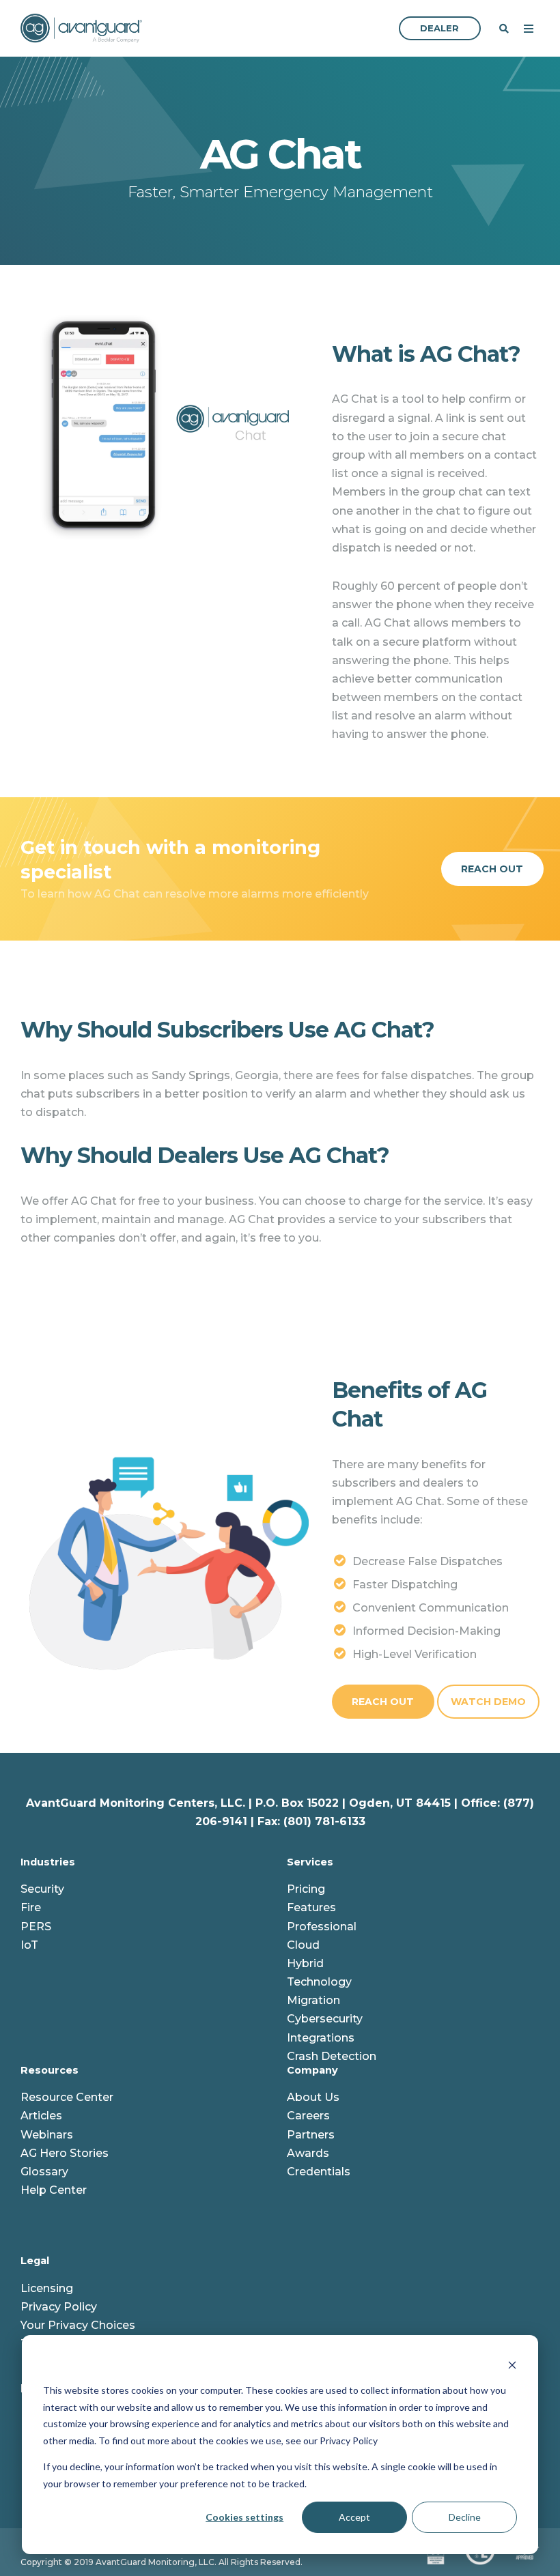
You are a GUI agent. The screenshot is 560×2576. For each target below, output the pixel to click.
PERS (36, 1927)
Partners (311, 2135)
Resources (50, 2070)
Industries (48, 1862)
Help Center (54, 2190)
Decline (465, 2517)
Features (311, 1907)
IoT (29, 1945)
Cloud (303, 1945)
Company (312, 2070)
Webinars (47, 2135)
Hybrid (305, 1963)
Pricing (306, 1889)
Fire (31, 1907)
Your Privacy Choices (78, 2325)
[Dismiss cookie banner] (512, 2365)
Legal (35, 2261)
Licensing (47, 2288)
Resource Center (67, 2097)
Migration (313, 2000)
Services (310, 1862)
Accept (354, 2517)
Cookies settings (244, 2517)
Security (42, 1889)
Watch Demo (488, 1702)
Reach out (492, 869)
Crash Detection (332, 2056)
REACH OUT (383, 1702)
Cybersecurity (325, 2019)
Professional (322, 1927)
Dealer (439, 28)
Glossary (44, 2172)
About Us (313, 2097)
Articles (41, 2116)
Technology (319, 1982)
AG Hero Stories (65, 2153)
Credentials (319, 2172)
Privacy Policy (59, 2307)
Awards (308, 2153)
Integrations (321, 2038)
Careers (308, 2116)
